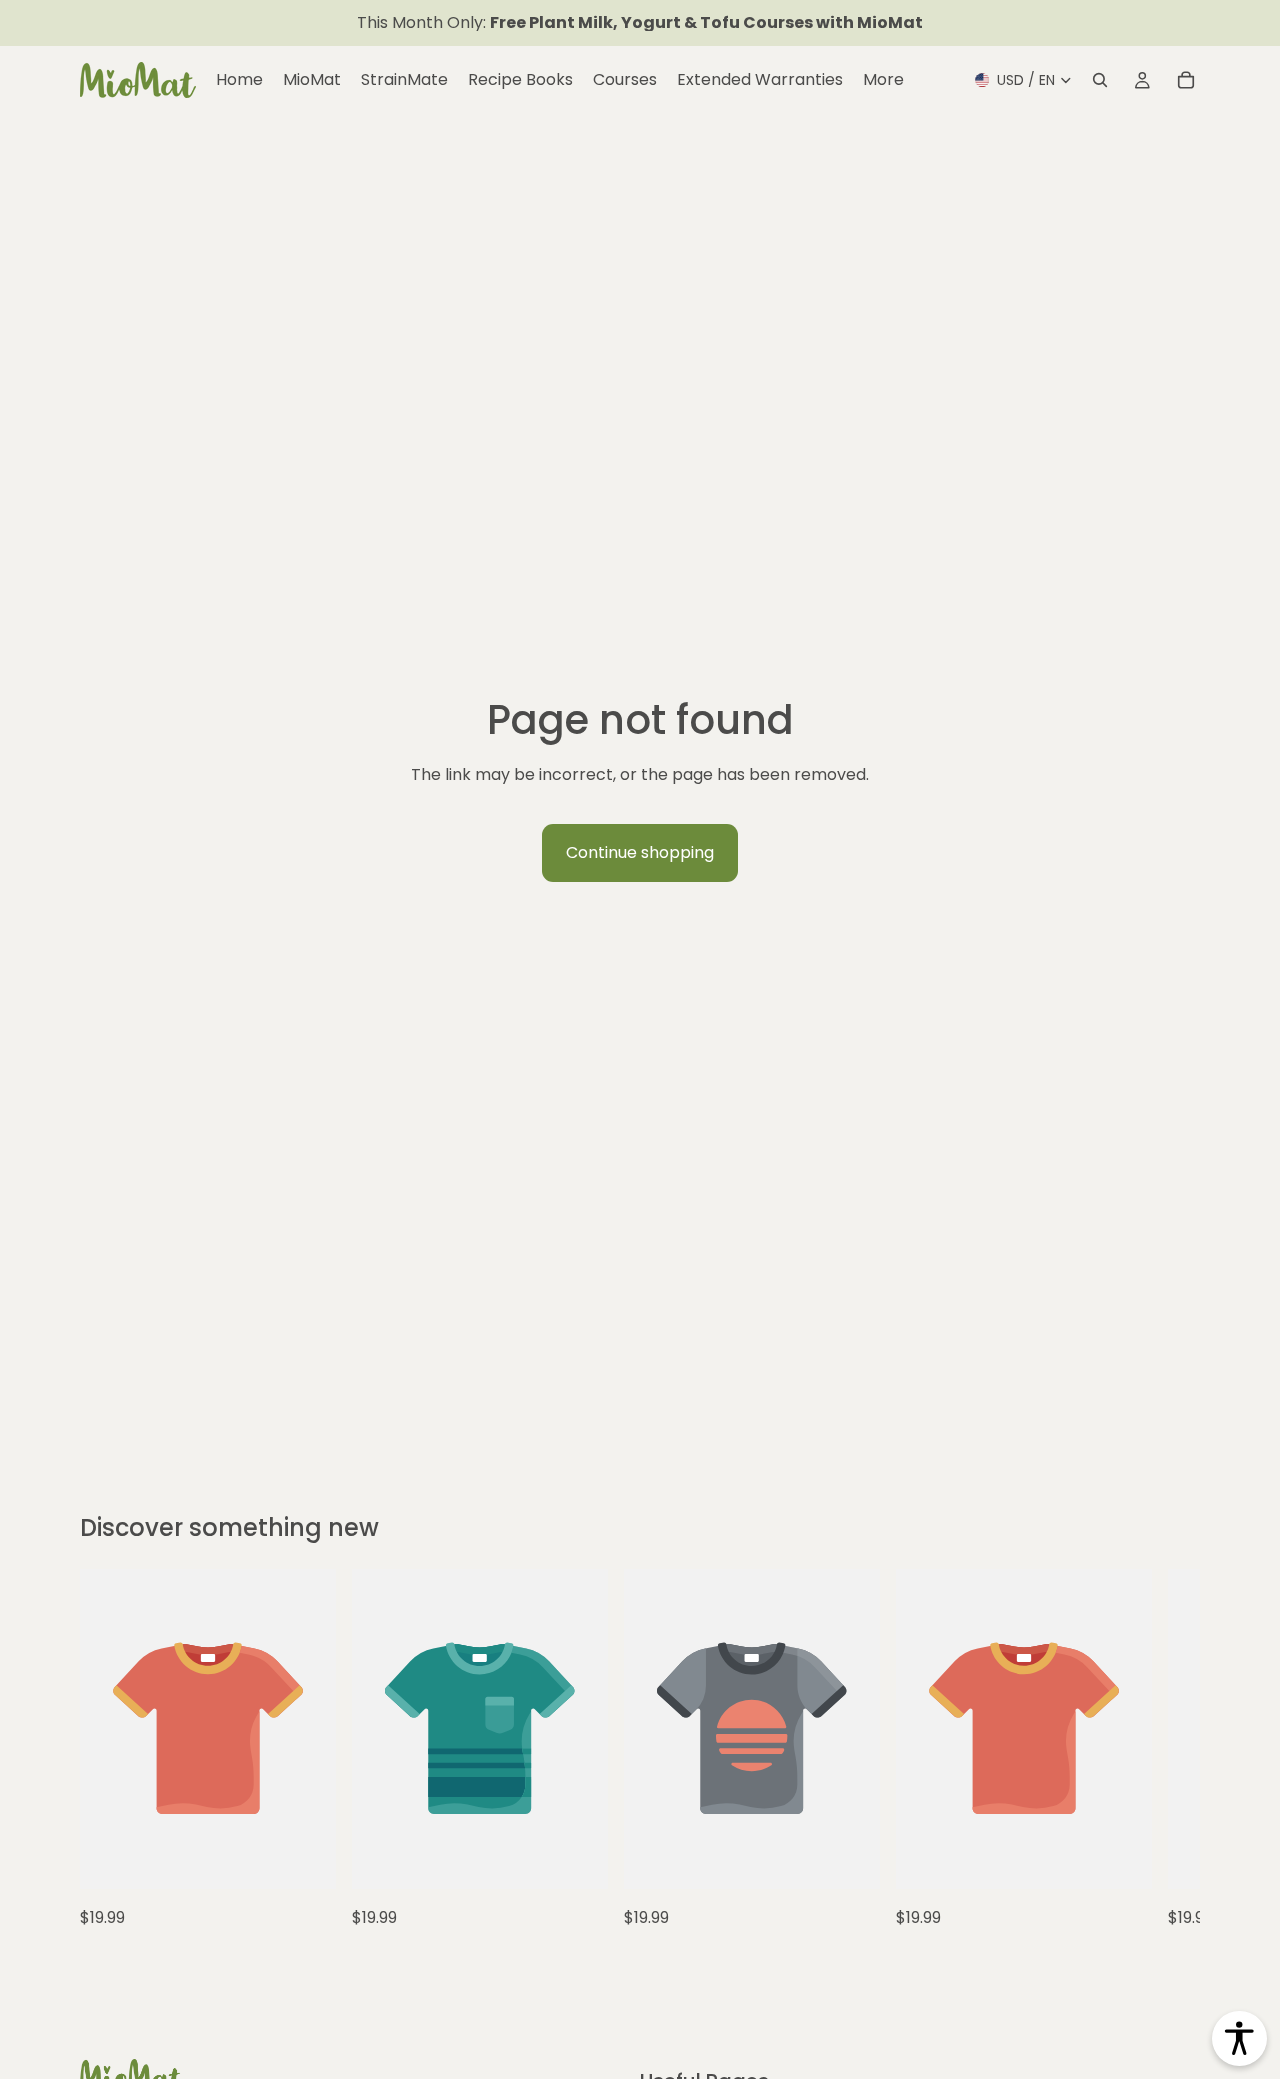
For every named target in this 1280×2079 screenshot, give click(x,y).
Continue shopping (640, 852)
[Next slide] (1138, 1750)
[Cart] (1186, 80)
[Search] (1100, 80)
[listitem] (883, 80)
